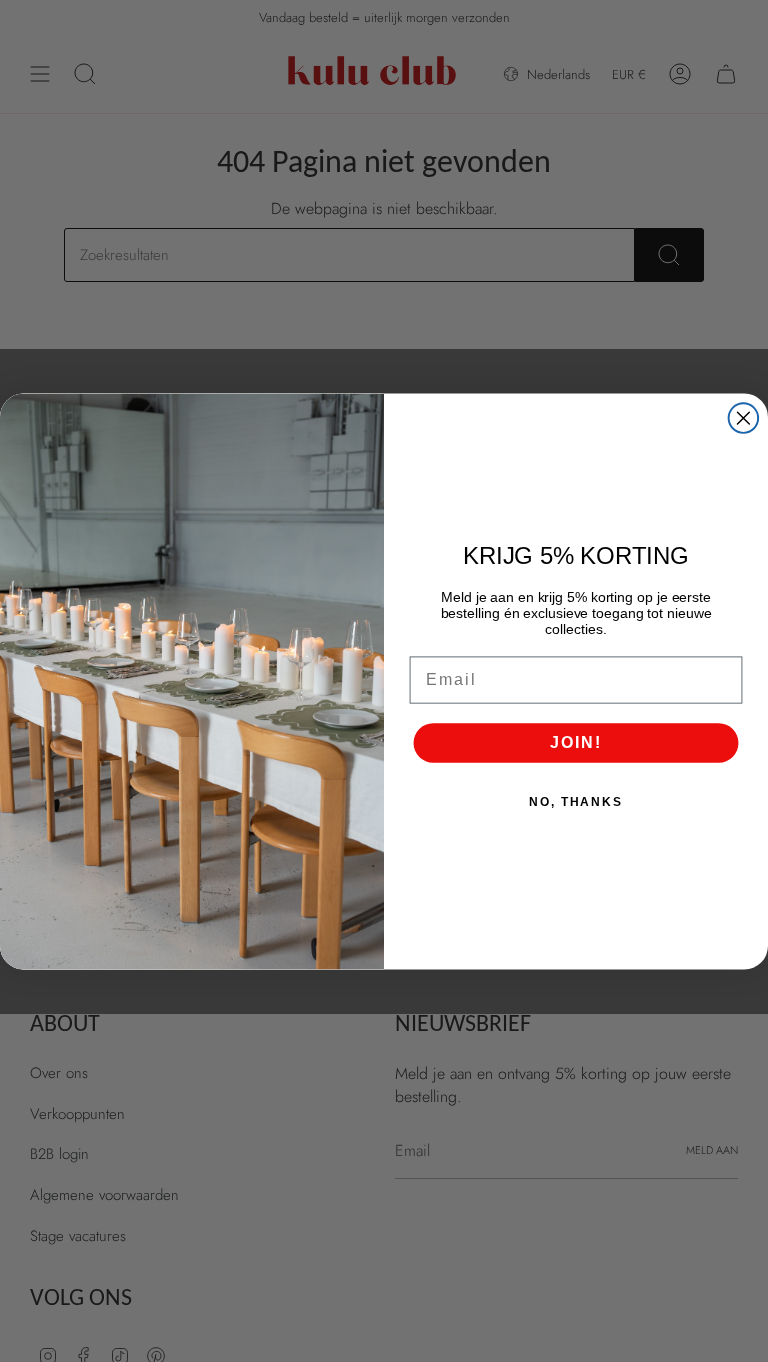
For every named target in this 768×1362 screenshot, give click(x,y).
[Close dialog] (744, 418)
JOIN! (575, 741)
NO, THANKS (576, 801)
